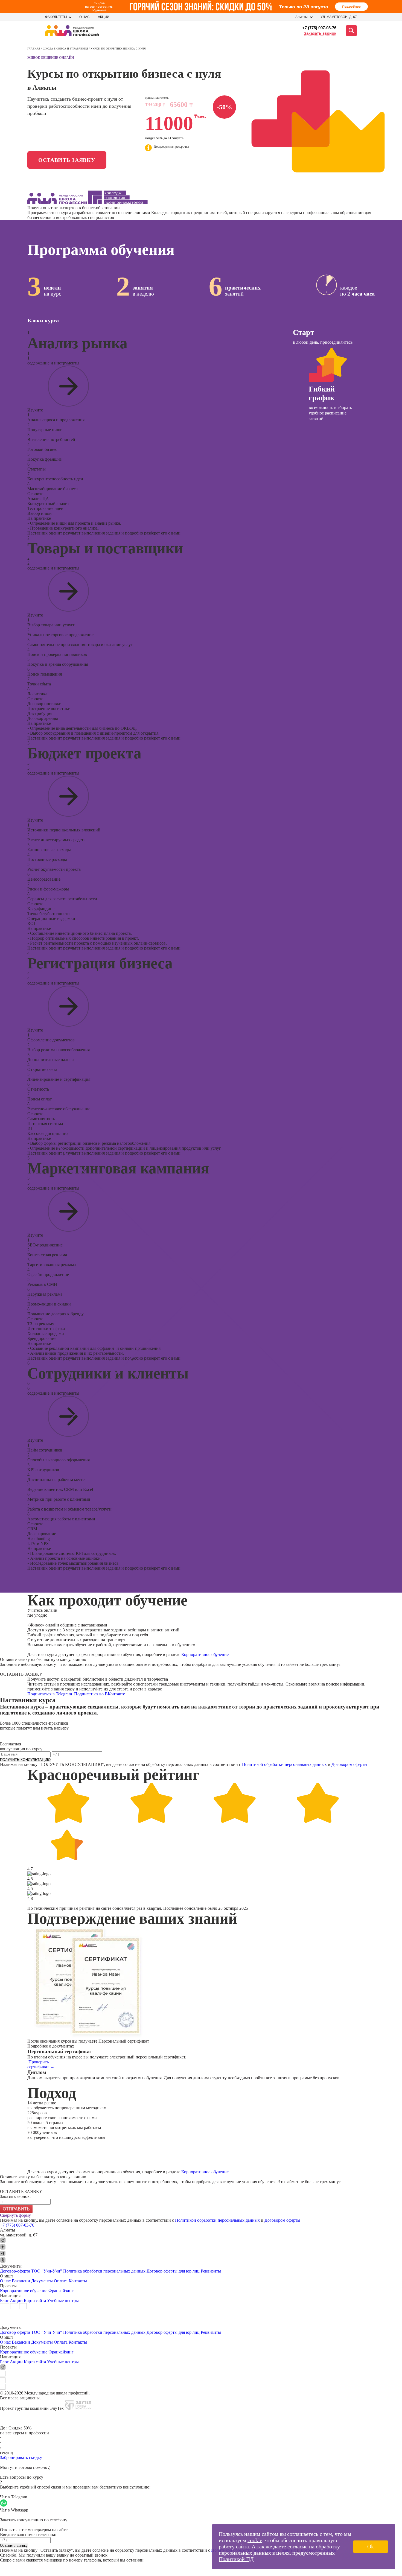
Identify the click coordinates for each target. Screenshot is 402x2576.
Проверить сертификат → (41, 2064)
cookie (255, 2540)
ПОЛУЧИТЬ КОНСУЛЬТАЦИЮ (25, 1760)
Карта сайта (35, 2301)
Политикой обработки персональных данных (284, 1764)
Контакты (78, 2281)
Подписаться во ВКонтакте (100, 1694)
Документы (42, 2281)
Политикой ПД (236, 2559)
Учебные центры (63, 2301)
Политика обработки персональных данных (105, 2271)
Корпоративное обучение (205, 1654)
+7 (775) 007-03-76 (319, 28)
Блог (4, 2301)
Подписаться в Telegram (50, 1694)
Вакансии (21, 2281)
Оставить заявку (67, 160)
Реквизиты (211, 2271)
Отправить (16, 2209)
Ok (371, 2546)
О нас (85, 17)
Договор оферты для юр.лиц (173, 2271)
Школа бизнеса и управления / (67, 49)
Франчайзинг (61, 2291)
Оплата (61, 2281)
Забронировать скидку (21, 2457)
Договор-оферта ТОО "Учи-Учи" (31, 2271)
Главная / (35, 49)
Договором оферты (349, 1764)
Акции (104, 17)
